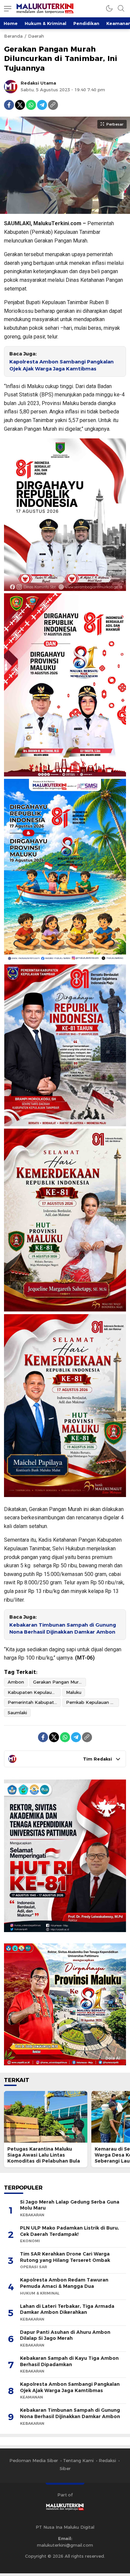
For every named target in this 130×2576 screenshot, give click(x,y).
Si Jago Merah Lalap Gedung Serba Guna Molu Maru (70, 2205)
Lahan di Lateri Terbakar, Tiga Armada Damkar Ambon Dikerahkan (67, 2309)
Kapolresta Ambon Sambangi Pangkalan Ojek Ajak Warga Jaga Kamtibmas (61, 365)
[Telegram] (42, 105)
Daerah (36, 36)
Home (11, 23)
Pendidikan (86, 23)
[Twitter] (20, 105)
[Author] (11, 87)
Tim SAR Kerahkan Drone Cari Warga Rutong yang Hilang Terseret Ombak (65, 2257)
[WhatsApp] (31, 105)
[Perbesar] (65, 211)
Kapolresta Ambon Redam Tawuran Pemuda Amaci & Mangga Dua (64, 2283)
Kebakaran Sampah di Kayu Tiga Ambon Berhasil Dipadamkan (69, 2361)
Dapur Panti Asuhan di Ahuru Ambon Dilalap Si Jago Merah (65, 2335)
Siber (65, 2468)
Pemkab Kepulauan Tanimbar (92, 1702)
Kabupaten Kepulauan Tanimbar (34, 1692)
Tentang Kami (78, 2460)
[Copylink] (53, 105)
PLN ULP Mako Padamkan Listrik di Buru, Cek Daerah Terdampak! (69, 2231)
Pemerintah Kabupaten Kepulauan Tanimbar (34, 1702)
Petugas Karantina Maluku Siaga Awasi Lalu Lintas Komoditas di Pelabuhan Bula (44, 2155)
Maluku (74, 1692)
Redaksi (107, 2460)
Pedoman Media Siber (34, 2460)
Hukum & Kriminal (45, 23)
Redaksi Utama (38, 83)
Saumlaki (17, 1713)
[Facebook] (9, 105)
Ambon (16, 1682)
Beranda (13, 36)
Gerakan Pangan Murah (58, 1682)
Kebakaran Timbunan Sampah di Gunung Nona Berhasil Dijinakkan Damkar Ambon (63, 1628)
